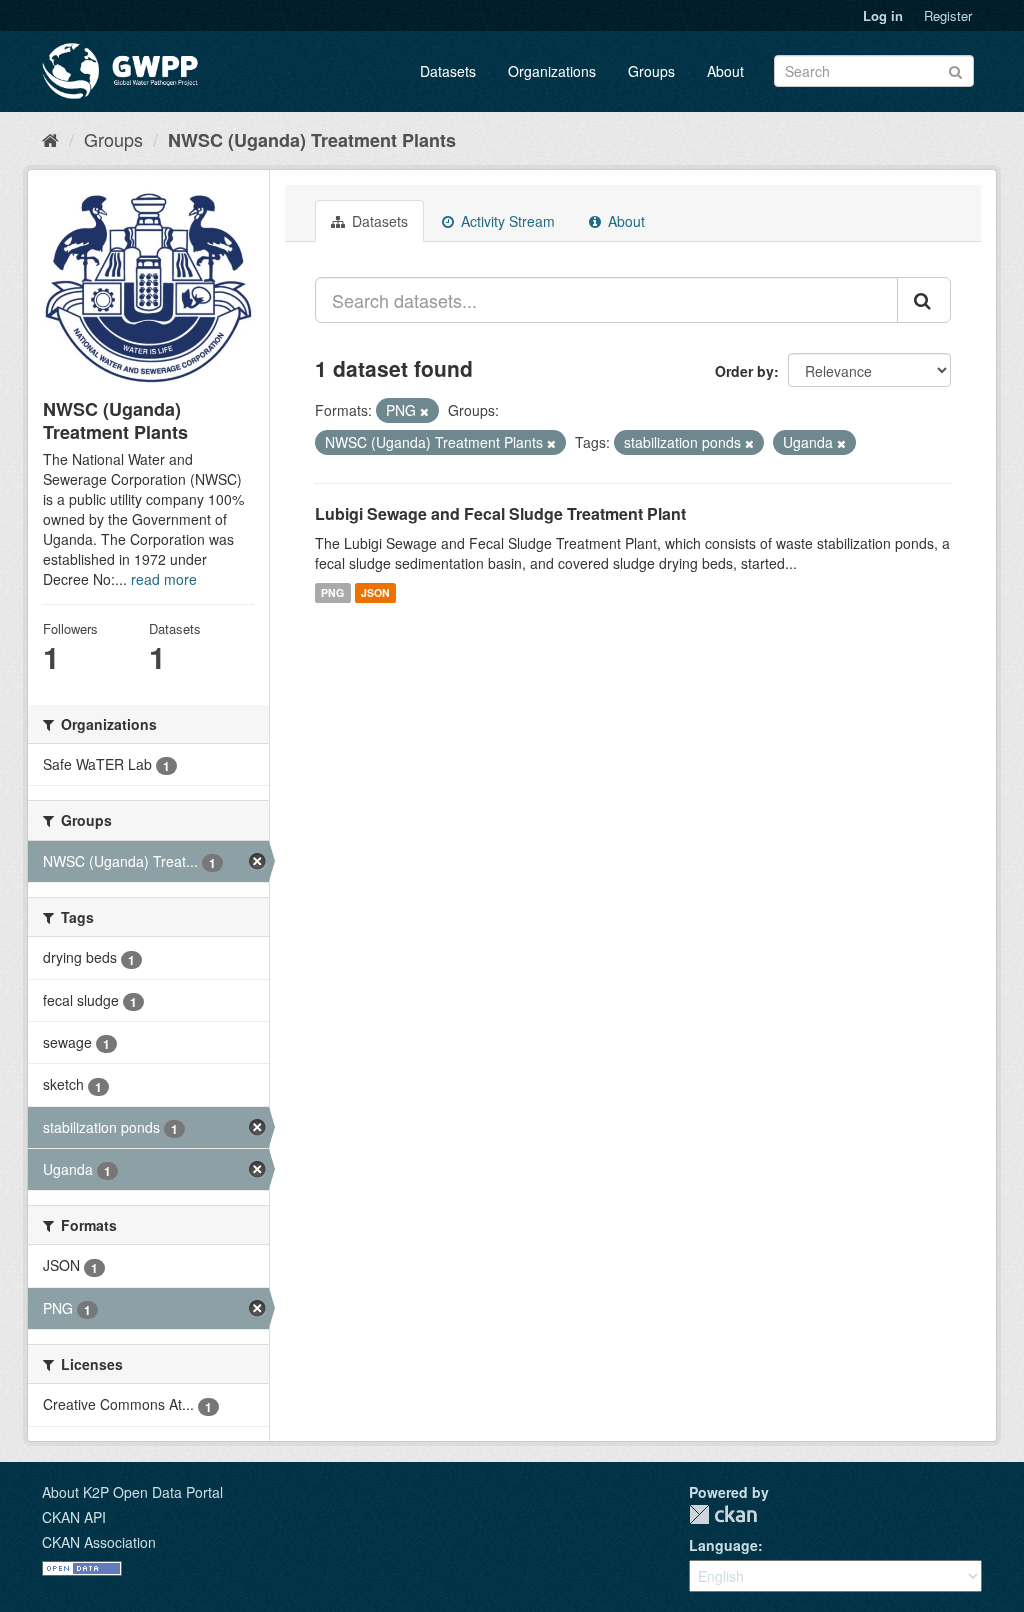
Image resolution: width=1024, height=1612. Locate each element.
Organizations (552, 71)
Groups (651, 71)
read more (164, 579)
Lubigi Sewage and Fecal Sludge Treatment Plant (500, 513)
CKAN (723, 1514)
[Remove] (424, 411)
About (725, 71)
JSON (375, 592)
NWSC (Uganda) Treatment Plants (312, 140)
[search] (924, 300)
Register (948, 15)
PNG (332, 592)
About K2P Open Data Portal (132, 1492)
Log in (883, 15)
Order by (744, 371)
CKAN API (74, 1517)
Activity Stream (506, 221)
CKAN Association (99, 1542)
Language (723, 1545)
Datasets (448, 71)
